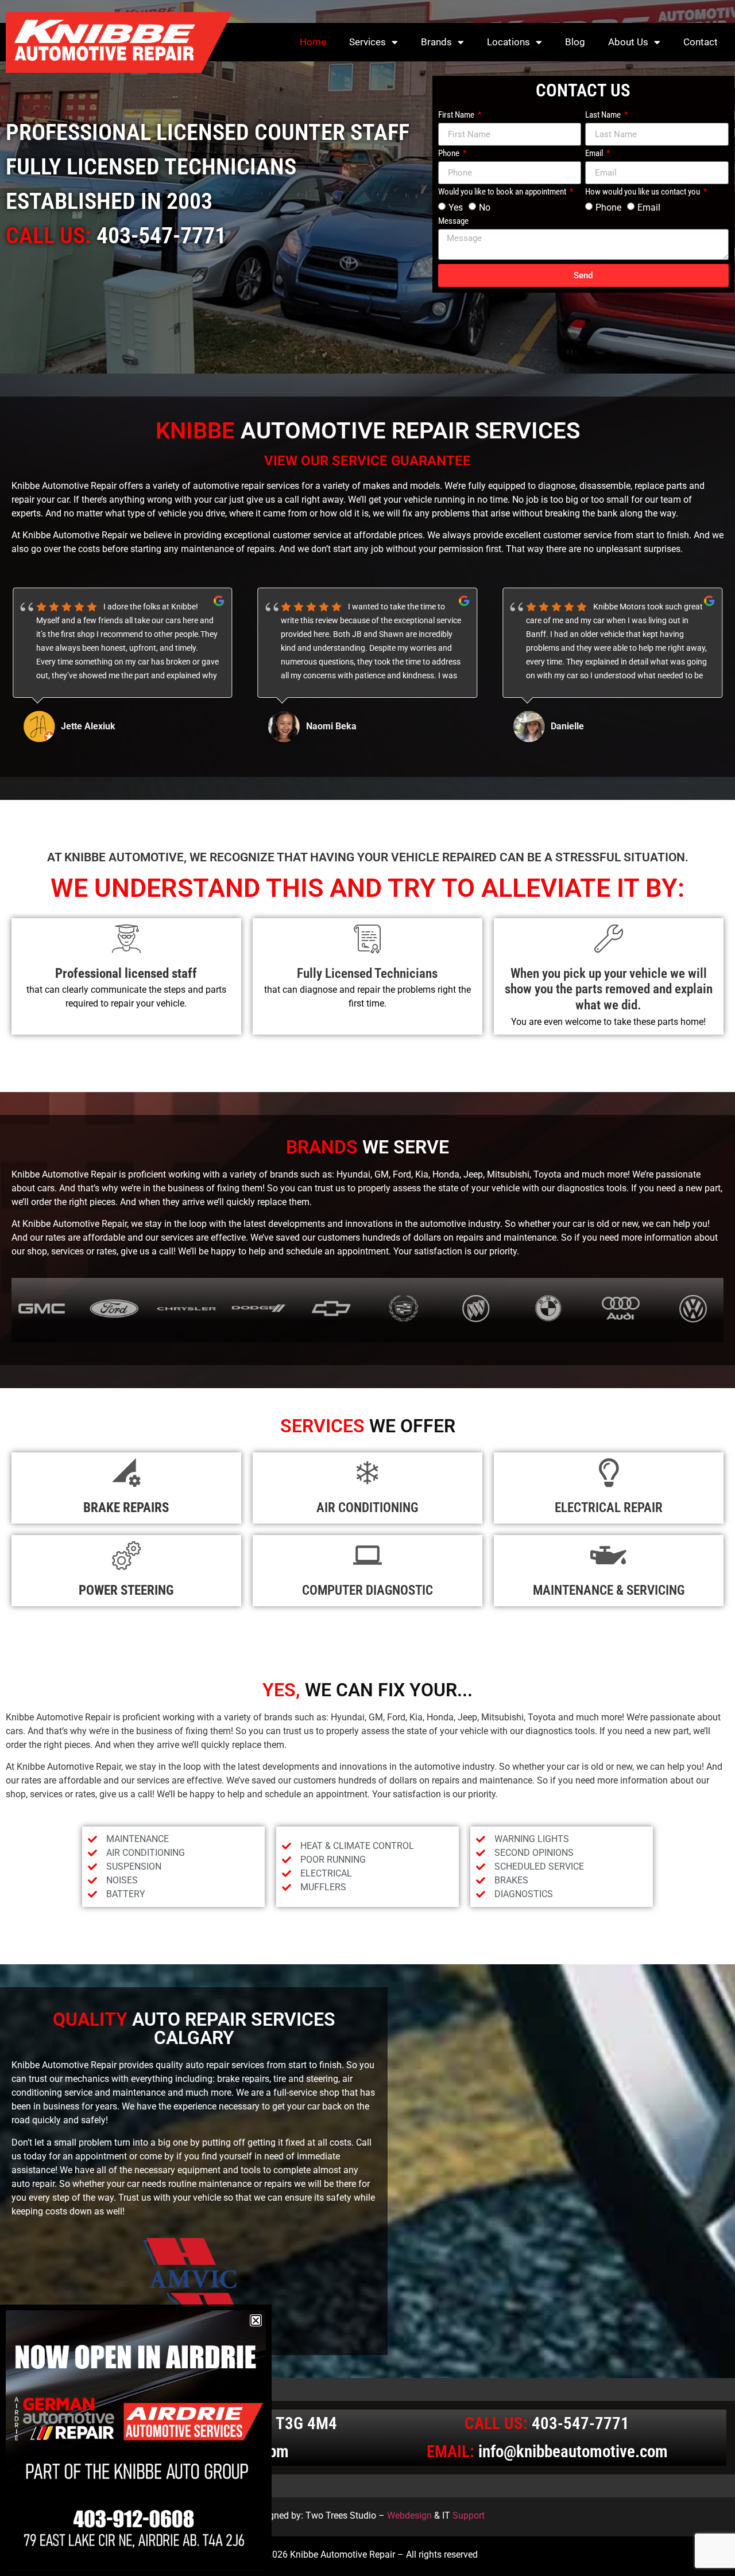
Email (595, 154)
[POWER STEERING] (126, 1555)
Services (367, 42)
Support (469, 2515)
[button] (256, 2320)
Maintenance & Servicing (609, 1590)
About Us (628, 42)
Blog (575, 42)
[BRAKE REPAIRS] (126, 1472)
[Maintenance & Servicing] (609, 1555)
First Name (457, 115)
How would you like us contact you (643, 192)
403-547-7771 (161, 236)
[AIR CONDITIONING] (367, 1472)
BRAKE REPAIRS (126, 1508)
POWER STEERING (126, 1590)
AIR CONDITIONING (367, 1508)
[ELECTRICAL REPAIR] (609, 1472)
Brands (436, 42)
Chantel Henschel (587, 726)
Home (313, 42)
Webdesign (409, 2515)
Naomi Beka (86, 726)
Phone (450, 154)
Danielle (323, 726)
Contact (701, 42)
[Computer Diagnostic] (367, 1555)
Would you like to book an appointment (503, 192)
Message (453, 222)
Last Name (604, 115)
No (485, 207)
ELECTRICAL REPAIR (609, 1508)
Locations (508, 42)
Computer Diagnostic (367, 1590)
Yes (456, 207)
